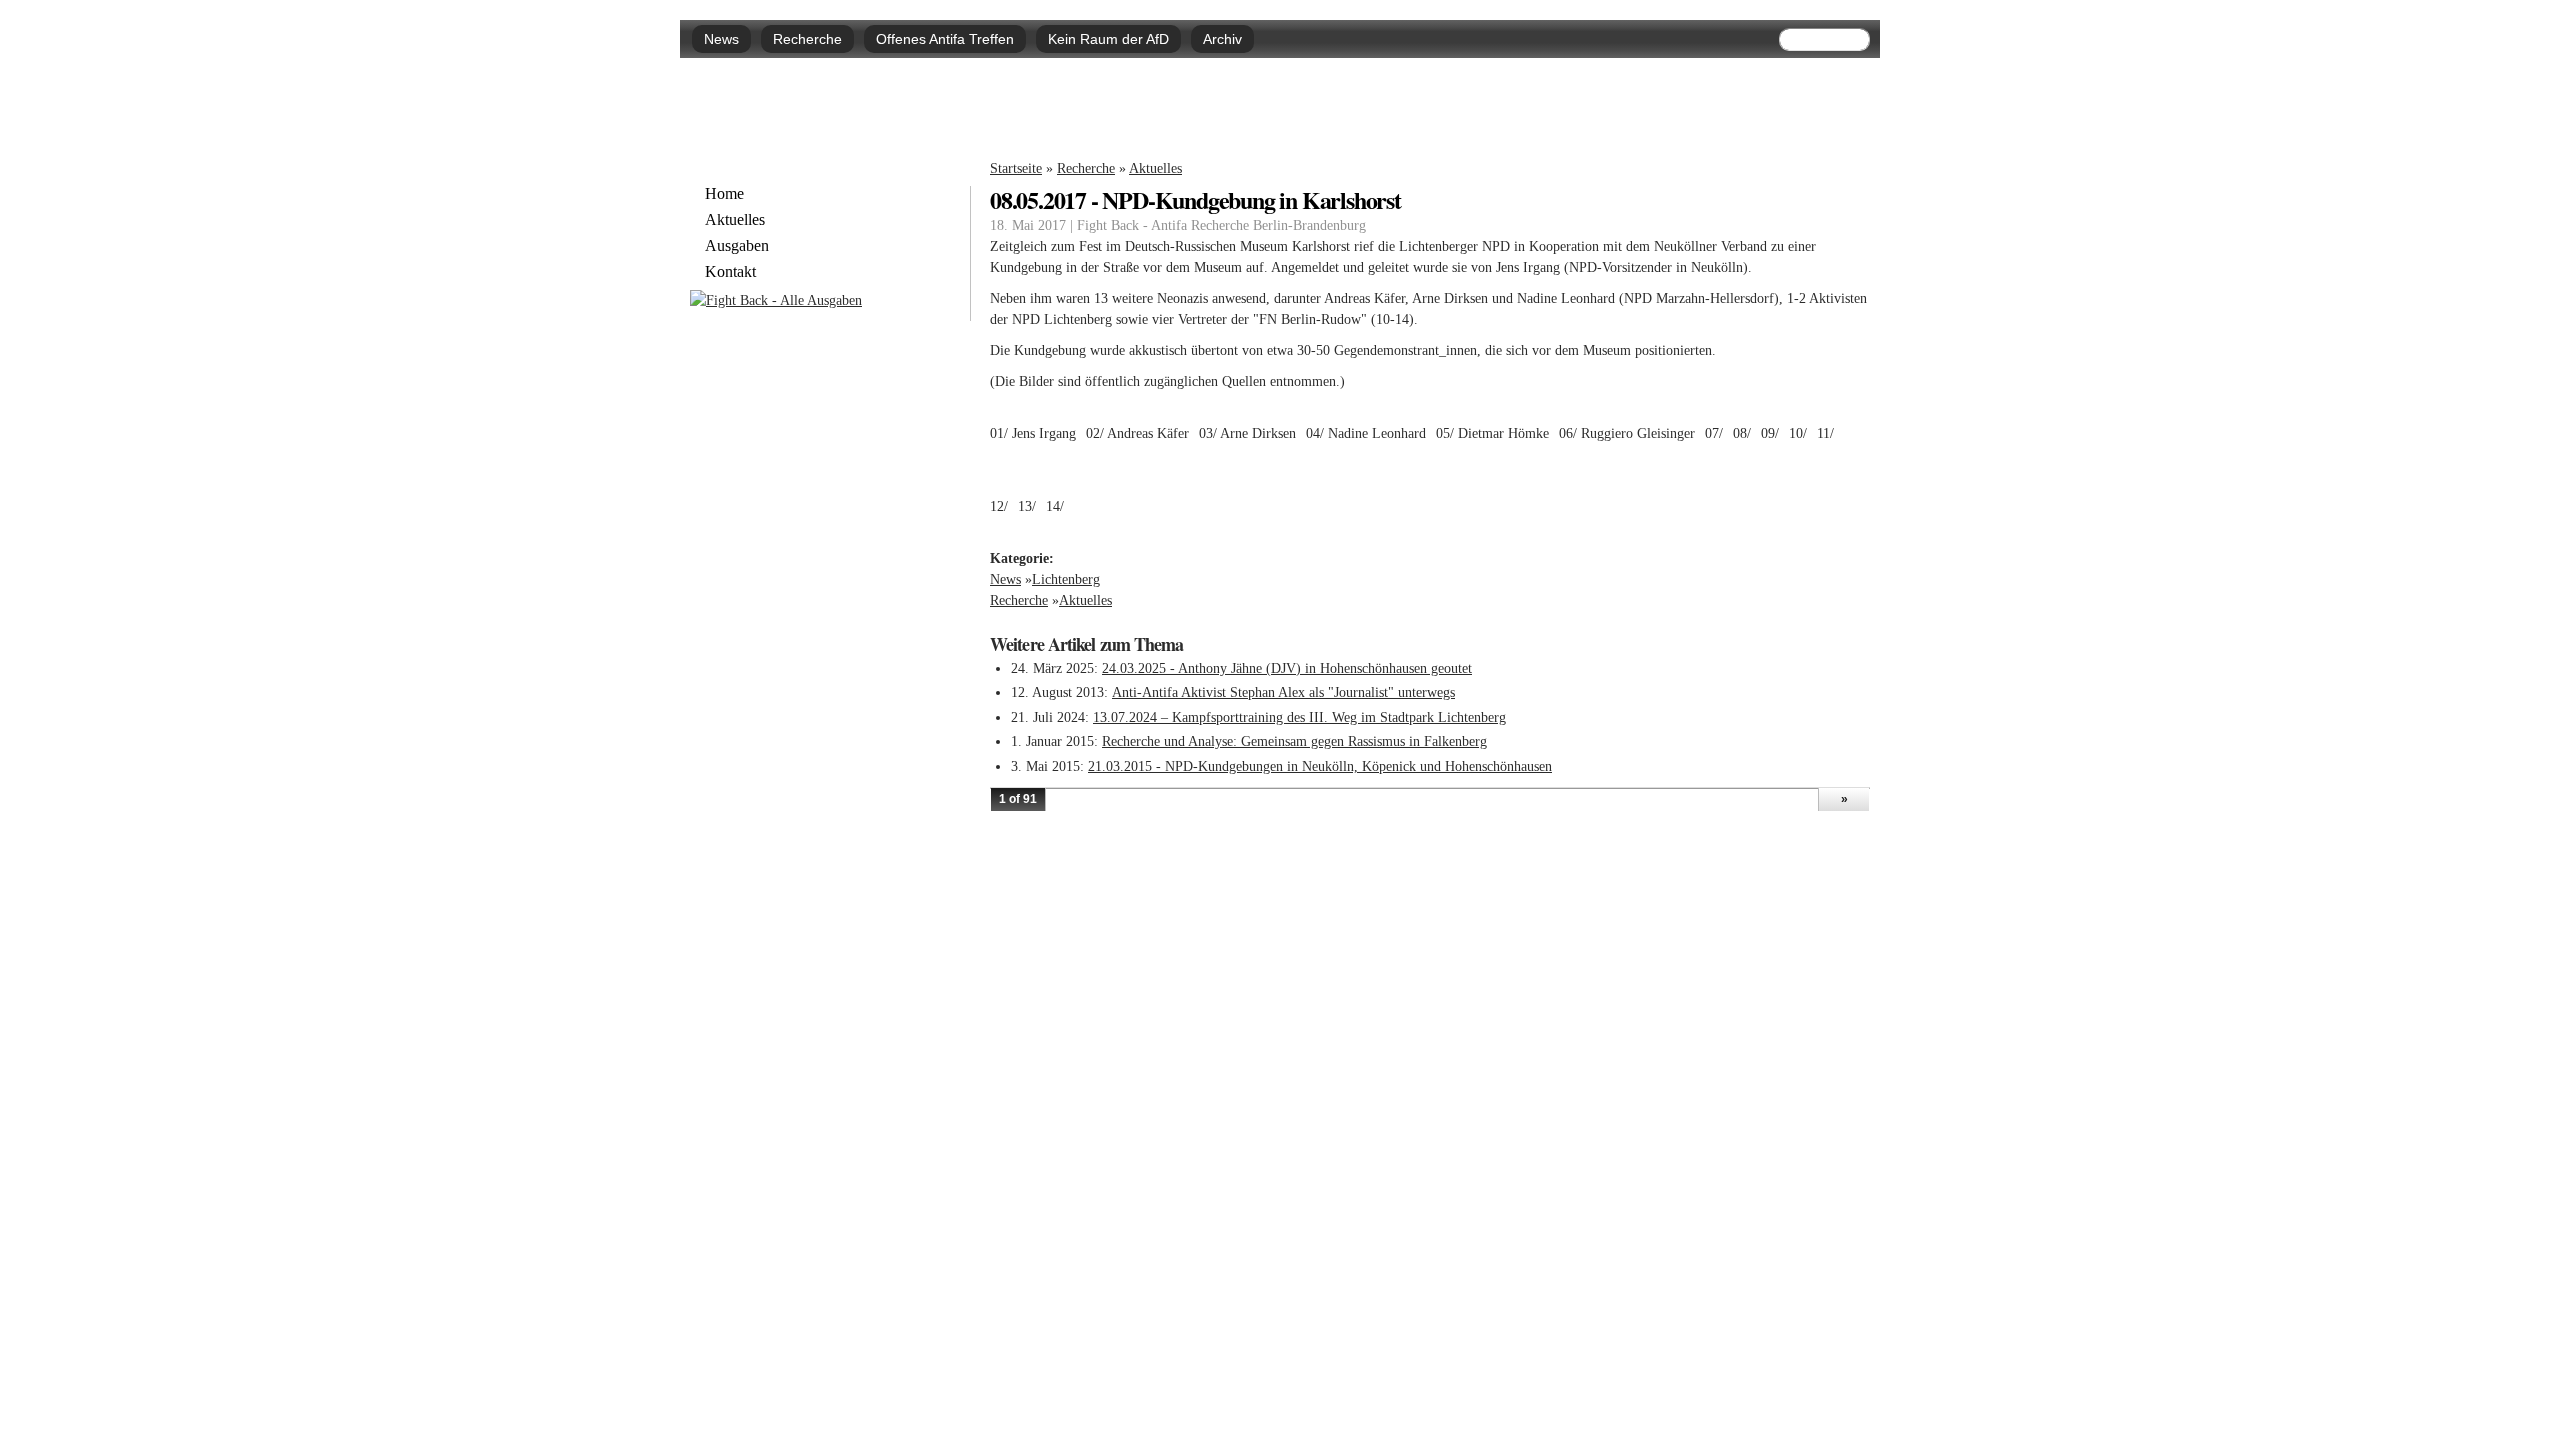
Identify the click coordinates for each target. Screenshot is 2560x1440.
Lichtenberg (1066, 579)
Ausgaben (737, 246)
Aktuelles (1155, 168)
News (721, 39)
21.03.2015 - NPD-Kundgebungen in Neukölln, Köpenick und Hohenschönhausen (1320, 766)
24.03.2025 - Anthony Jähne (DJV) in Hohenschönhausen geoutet (1287, 668)
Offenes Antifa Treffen (945, 39)
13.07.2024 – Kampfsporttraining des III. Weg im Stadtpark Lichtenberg (1299, 717)
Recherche (807, 39)
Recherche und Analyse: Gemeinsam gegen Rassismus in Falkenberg (1294, 741)
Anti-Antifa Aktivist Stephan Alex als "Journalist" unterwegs (1283, 692)
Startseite (1016, 168)
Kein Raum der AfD (1108, 39)
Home (724, 194)
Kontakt (730, 272)
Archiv (1222, 39)
